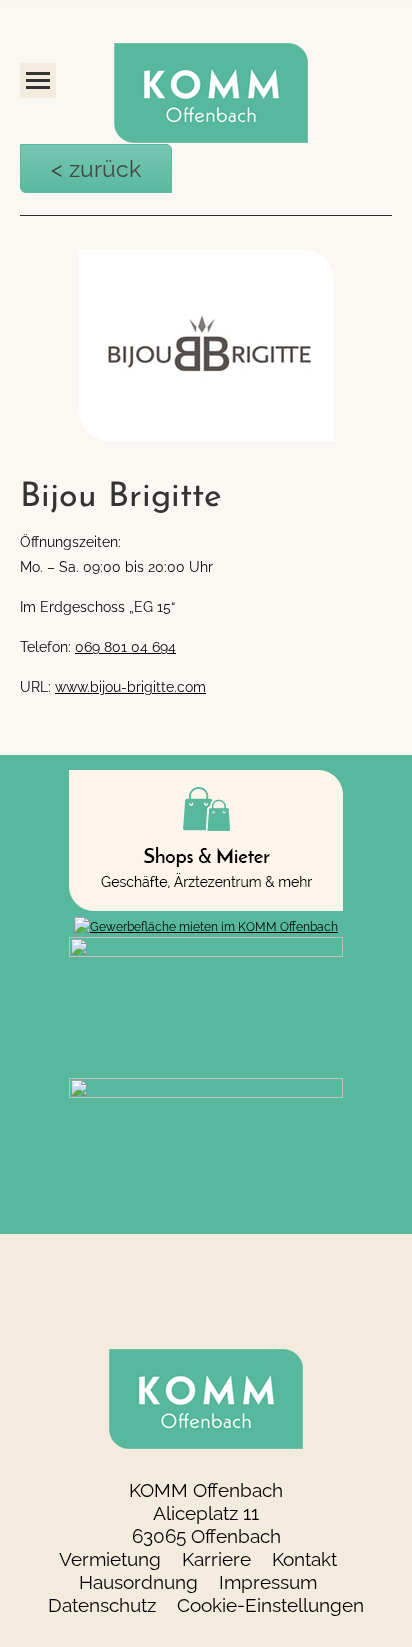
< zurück (65, 165)
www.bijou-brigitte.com (130, 680)
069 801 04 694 (125, 640)
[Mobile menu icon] (38, 80)
